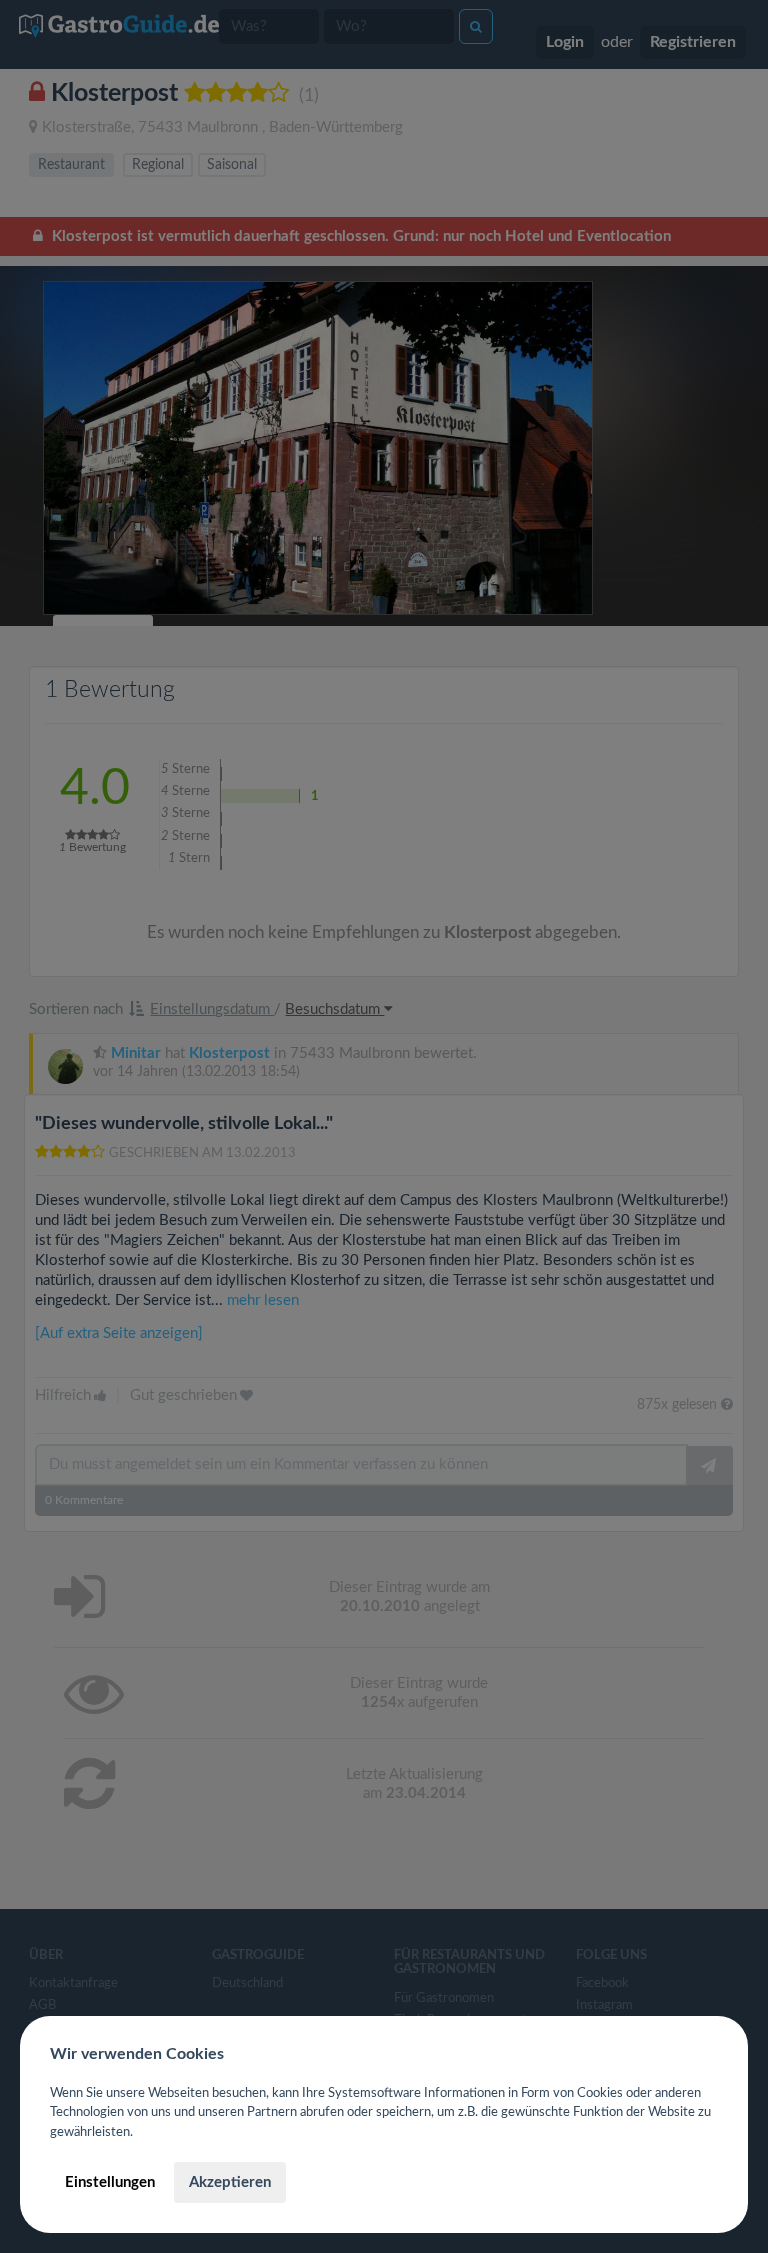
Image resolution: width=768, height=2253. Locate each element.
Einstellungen (110, 2182)
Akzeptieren (230, 2182)
